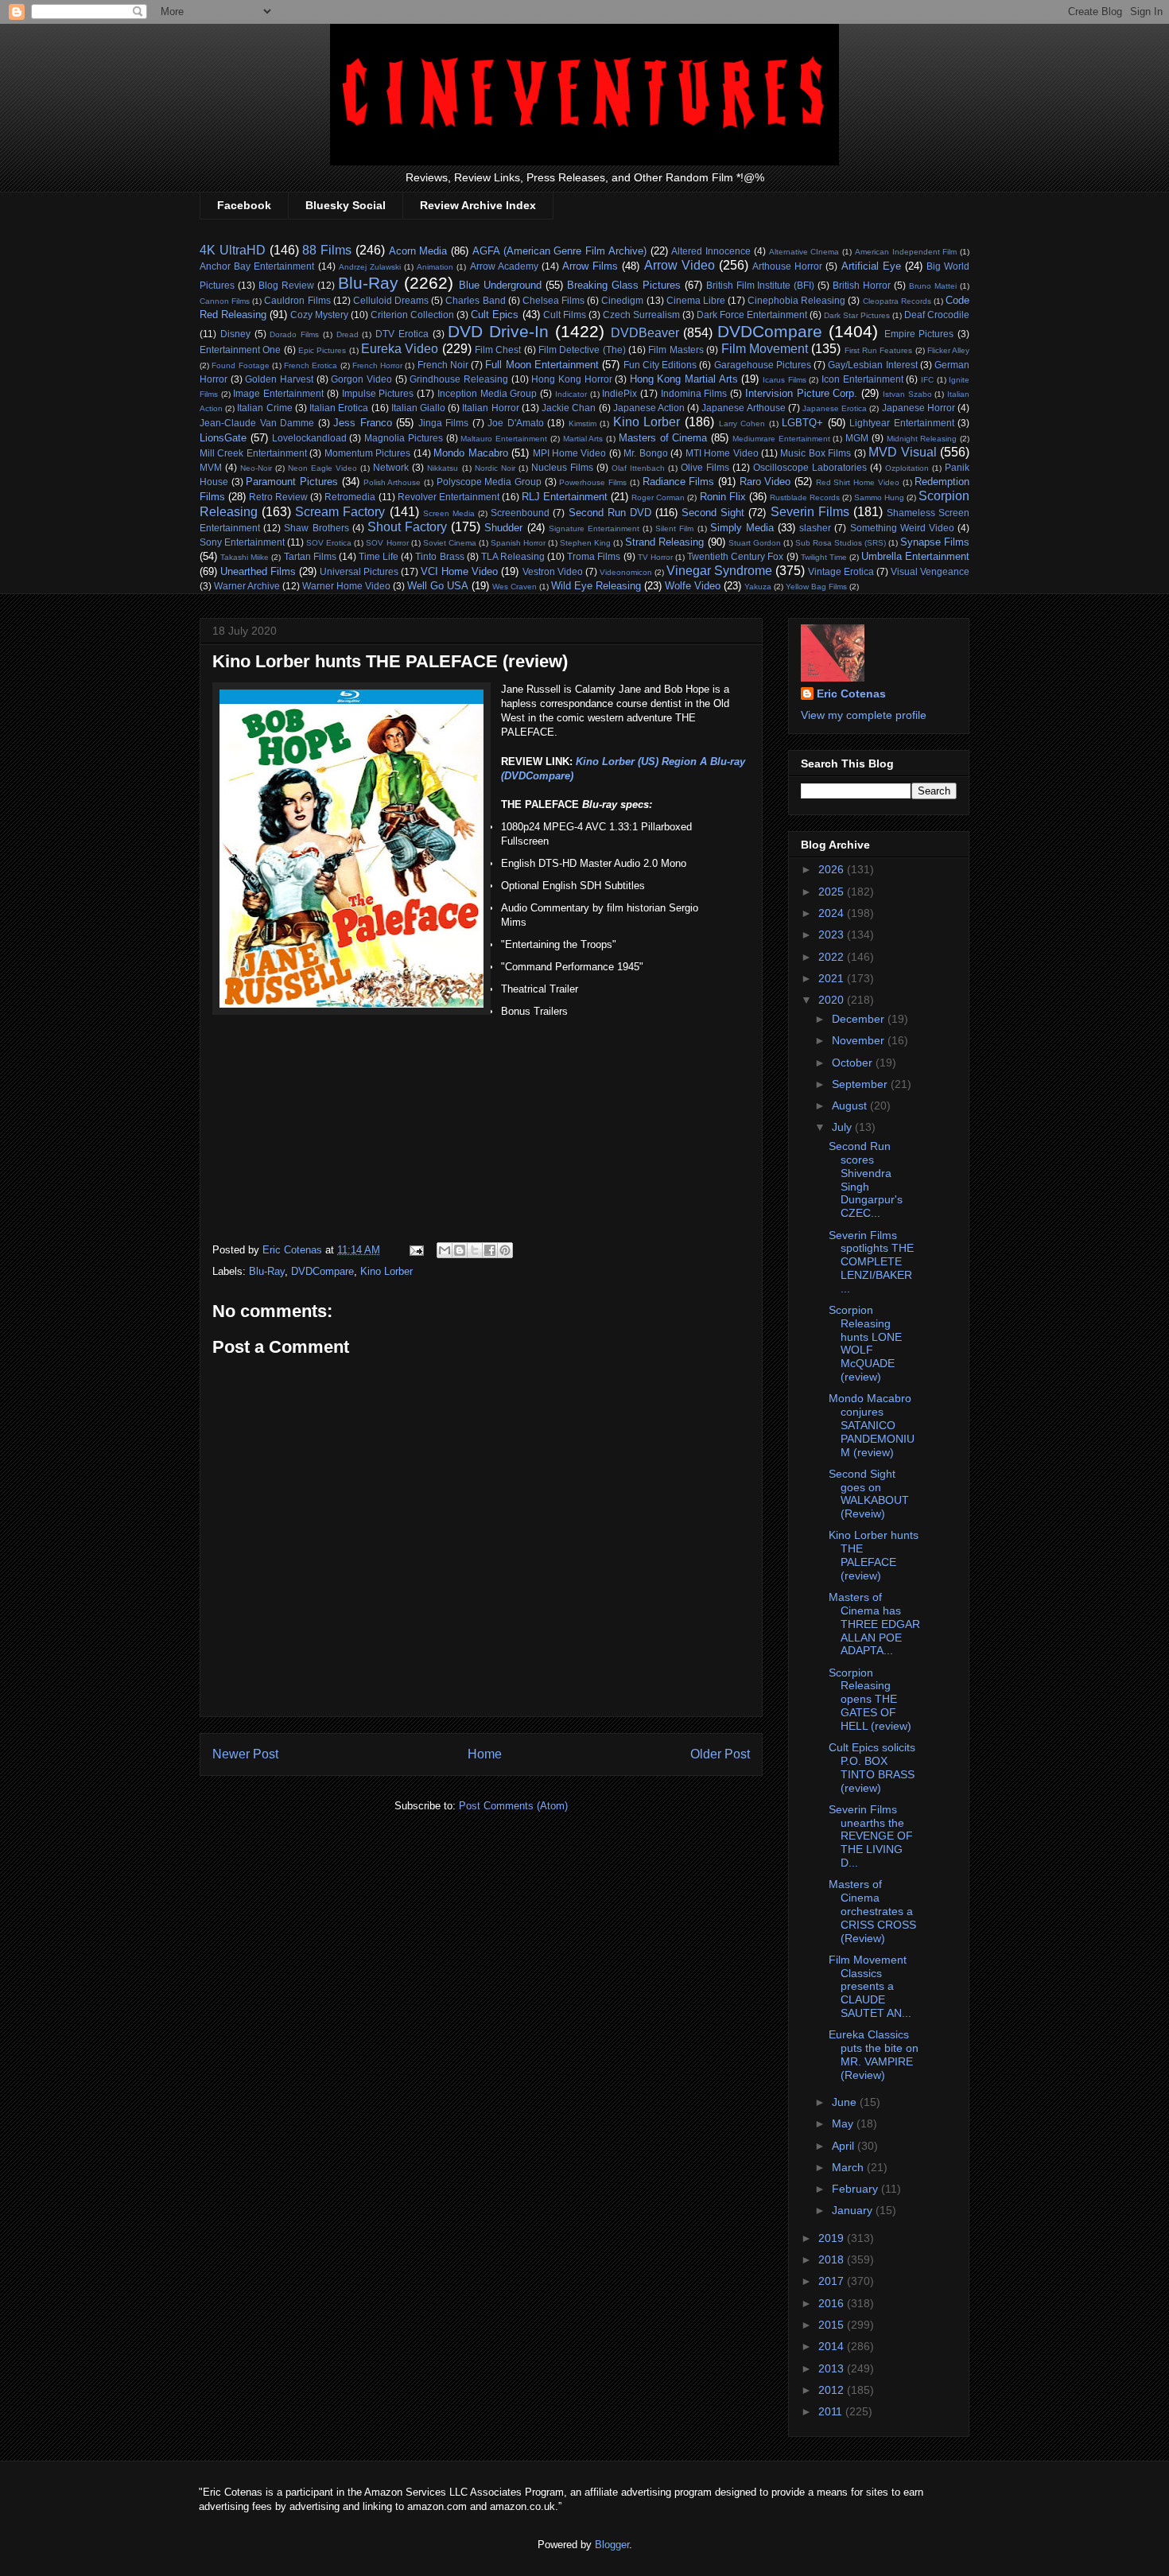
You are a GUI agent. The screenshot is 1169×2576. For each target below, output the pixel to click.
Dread (348, 334)
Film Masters (676, 350)
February (856, 2189)
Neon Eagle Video (322, 468)
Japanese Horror (918, 408)
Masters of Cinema (663, 438)
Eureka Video (400, 349)
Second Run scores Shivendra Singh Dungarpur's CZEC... (866, 1179)
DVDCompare (770, 331)
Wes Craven (515, 587)
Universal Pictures (359, 571)
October (854, 1063)
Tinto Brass (439, 556)
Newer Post (245, 1754)
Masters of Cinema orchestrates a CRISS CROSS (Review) (872, 1911)
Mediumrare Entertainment (781, 439)
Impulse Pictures (378, 393)
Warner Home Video (346, 586)
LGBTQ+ (802, 423)
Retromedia (350, 497)
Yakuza (758, 587)
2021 (833, 978)
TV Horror (655, 557)
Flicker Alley (948, 350)
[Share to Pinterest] (505, 1250)
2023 (833, 934)
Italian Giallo (418, 408)
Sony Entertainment (242, 542)
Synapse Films (935, 542)
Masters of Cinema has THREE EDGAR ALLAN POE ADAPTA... (874, 1624)
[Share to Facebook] (490, 1250)
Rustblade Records (805, 497)
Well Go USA (438, 586)
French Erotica (311, 365)
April (845, 2146)
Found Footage (240, 365)
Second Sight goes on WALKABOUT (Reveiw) (869, 1494)
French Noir (443, 365)
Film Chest (498, 350)
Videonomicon (626, 572)
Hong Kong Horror (571, 379)
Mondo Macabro (470, 453)
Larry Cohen (742, 424)
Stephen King (585, 543)
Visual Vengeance (930, 571)
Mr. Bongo (645, 453)
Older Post (720, 1754)
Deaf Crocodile (937, 315)
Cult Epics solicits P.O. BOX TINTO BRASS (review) (872, 1767)
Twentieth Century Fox (735, 556)
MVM (211, 467)
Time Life (379, 556)
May (844, 2123)
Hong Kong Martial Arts (684, 379)
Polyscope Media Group (489, 482)
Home (485, 1754)
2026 (833, 869)
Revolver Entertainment (449, 497)
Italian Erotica (339, 408)
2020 (833, 1000)
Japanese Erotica (835, 408)
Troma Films (594, 556)
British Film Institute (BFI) (761, 285)
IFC (927, 380)
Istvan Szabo (907, 394)
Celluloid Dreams (391, 300)
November (860, 1040)
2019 (833, 2238)
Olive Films (705, 467)
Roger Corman (658, 497)
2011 (832, 2411)
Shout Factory (407, 527)
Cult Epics (495, 315)
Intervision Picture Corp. (801, 393)
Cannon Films (225, 301)
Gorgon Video (361, 379)
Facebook (244, 205)
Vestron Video (553, 571)
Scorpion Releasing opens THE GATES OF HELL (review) (870, 1699)
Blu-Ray (368, 283)
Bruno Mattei (933, 286)
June (846, 2102)
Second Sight (713, 513)
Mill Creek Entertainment (253, 453)
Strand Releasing (664, 542)
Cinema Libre (696, 300)
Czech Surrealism (641, 315)
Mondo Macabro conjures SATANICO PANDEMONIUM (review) (872, 1425)
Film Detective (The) (582, 350)
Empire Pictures (919, 334)
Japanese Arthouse (743, 408)
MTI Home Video (722, 453)
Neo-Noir (256, 468)
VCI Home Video (459, 571)
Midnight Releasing (922, 439)
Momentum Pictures (367, 453)
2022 (833, 957)
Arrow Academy (504, 266)
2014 (833, 2346)
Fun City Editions (660, 365)
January (854, 2210)
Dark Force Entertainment (752, 315)
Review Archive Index (478, 205)
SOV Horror (387, 543)
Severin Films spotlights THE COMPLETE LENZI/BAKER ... (871, 1262)
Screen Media (449, 513)
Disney (235, 334)
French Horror (377, 365)
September (861, 1084)
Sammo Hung (879, 497)
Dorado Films (294, 334)
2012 (833, 2390)
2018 (833, 2259)
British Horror (862, 285)
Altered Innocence (711, 251)
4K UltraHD (233, 250)
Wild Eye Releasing (596, 586)
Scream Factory (340, 512)
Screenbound (520, 513)
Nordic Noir (495, 468)
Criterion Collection (412, 315)
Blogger (612, 2545)
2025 (833, 892)
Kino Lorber (647, 422)
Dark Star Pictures (857, 315)
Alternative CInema (804, 252)
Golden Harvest (279, 379)
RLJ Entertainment (565, 497)
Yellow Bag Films (816, 587)
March (849, 2167)
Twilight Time (824, 557)
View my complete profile (864, 715)
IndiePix (619, 393)
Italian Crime (264, 408)
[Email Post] (416, 1250)
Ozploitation (907, 468)
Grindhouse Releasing (459, 379)
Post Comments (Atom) (513, 1806)
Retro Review (278, 497)
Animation (435, 267)
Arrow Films (590, 266)
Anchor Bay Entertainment (257, 266)
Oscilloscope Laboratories (810, 467)
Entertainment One (240, 350)
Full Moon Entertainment (542, 365)
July (843, 1127)
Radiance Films (679, 482)
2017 (833, 2281)
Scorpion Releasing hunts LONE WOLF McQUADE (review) (865, 1343)
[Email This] (445, 1250)
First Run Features (879, 350)
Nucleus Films (562, 467)
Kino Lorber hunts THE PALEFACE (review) (874, 1555)
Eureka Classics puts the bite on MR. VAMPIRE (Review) (874, 2054)
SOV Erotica (329, 543)
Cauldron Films (297, 300)
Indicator (571, 394)
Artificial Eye (871, 266)
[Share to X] (475, 1250)
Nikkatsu (443, 468)
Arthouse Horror (787, 266)
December (860, 1019)
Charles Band (475, 300)
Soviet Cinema (450, 543)
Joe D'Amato (516, 423)
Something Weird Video (902, 528)
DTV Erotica (402, 334)
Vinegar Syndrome (719, 571)
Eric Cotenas (851, 694)
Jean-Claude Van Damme (257, 423)
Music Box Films (816, 453)
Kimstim (583, 424)
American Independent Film (906, 252)
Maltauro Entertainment (504, 439)
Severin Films (810, 512)
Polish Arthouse (392, 482)
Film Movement (765, 349)
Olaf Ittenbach (638, 468)
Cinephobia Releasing (796, 300)
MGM (857, 438)
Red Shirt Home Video (858, 482)
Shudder (503, 528)
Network (391, 467)
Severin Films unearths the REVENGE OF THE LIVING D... (871, 1836)
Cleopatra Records (897, 301)
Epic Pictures (322, 350)
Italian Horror (490, 408)
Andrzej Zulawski (370, 267)
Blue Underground (500, 285)
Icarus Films (785, 380)
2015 (833, 2325)
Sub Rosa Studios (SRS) (841, 543)
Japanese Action (649, 408)
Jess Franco (363, 423)
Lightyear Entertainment (902, 423)
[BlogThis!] (460, 1250)
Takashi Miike (245, 557)
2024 (833, 913)
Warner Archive (247, 586)
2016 (833, 2303)
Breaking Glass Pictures (624, 285)
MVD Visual (902, 452)
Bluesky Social (346, 205)
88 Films (327, 250)
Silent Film (674, 528)
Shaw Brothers (316, 528)
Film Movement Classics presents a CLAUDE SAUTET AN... (870, 1986)
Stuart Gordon (755, 543)
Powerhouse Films (593, 482)
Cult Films (565, 315)
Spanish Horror (518, 543)
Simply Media (742, 528)
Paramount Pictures (292, 482)
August (851, 1105)
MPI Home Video (570, 453)
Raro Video (765, 482)
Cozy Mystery (319, 315)
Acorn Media (418, 251)
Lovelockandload (309, 438)
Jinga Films (444, 423)
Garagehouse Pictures (763, 365)
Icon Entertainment (862, 379)
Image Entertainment (278, 393)
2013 (833, 2368)
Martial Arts (583, 439)
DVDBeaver (645, 333)
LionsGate (223, 438)
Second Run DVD (610, 513)
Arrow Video (680, 265)
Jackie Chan (569, 408)
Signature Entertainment (594, 528)
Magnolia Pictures (404, 438)
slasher (815, 528)
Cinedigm (622, 300)
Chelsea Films (553, 300)
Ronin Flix (723, 497)
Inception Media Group (487, 393)
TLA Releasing (513, 556)
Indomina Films (694, 393)
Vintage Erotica (841, 571)
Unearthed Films (258, 571)
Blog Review (286, 285)
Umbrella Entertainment (915, 556)
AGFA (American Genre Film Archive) (559, 251)
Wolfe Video (693, 586)
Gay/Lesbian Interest (872, 365)
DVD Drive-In (498, 331)
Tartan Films (310, 556)
